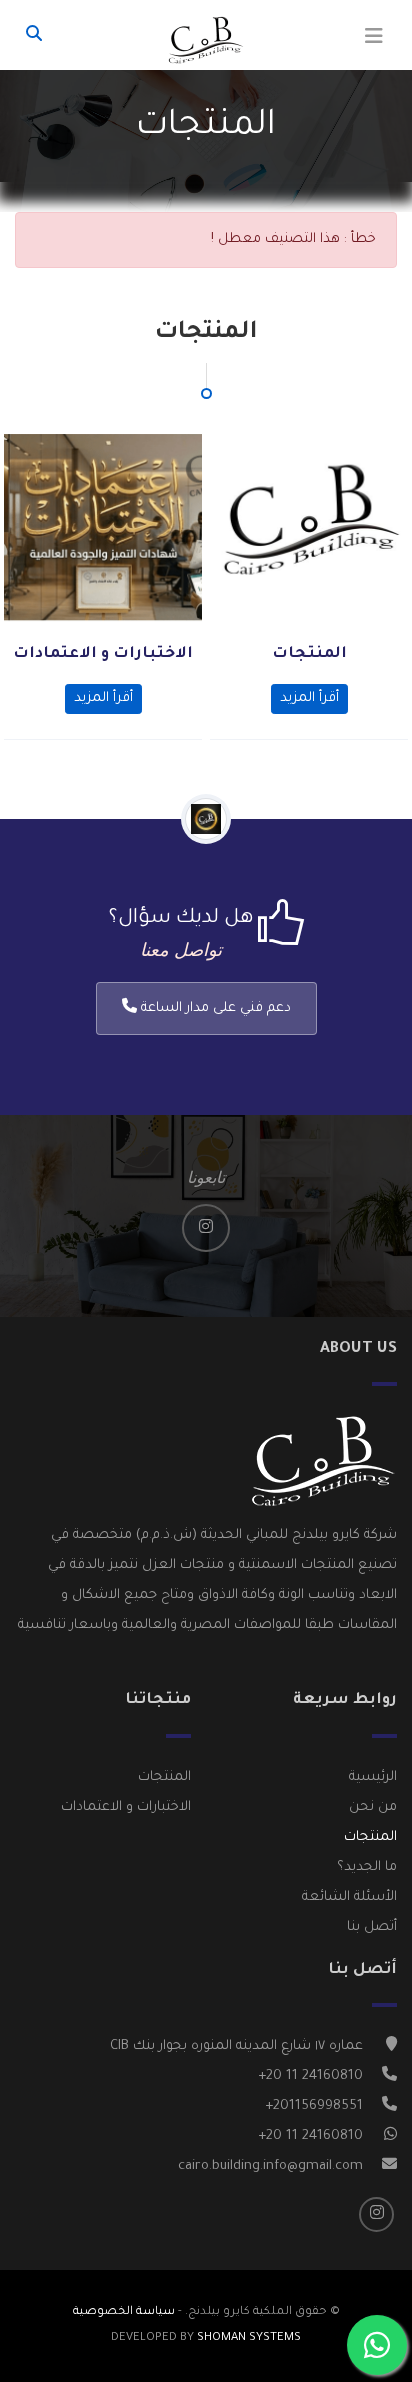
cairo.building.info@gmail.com (270, 2166)
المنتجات (309, 654)
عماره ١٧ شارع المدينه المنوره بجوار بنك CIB (236, 2046)
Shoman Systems (249, 2338)
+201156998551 (314, 2106)
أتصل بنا (372, 1927)
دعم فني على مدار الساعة (214, 1008)
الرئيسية (373, 1777)
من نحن (373, 1807)
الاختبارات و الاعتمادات (103, 654)
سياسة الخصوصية (124, 2312)
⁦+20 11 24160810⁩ (310, 2076)
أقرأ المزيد (309, 698)
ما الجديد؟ (367, 1867)
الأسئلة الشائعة (349, 1897)
